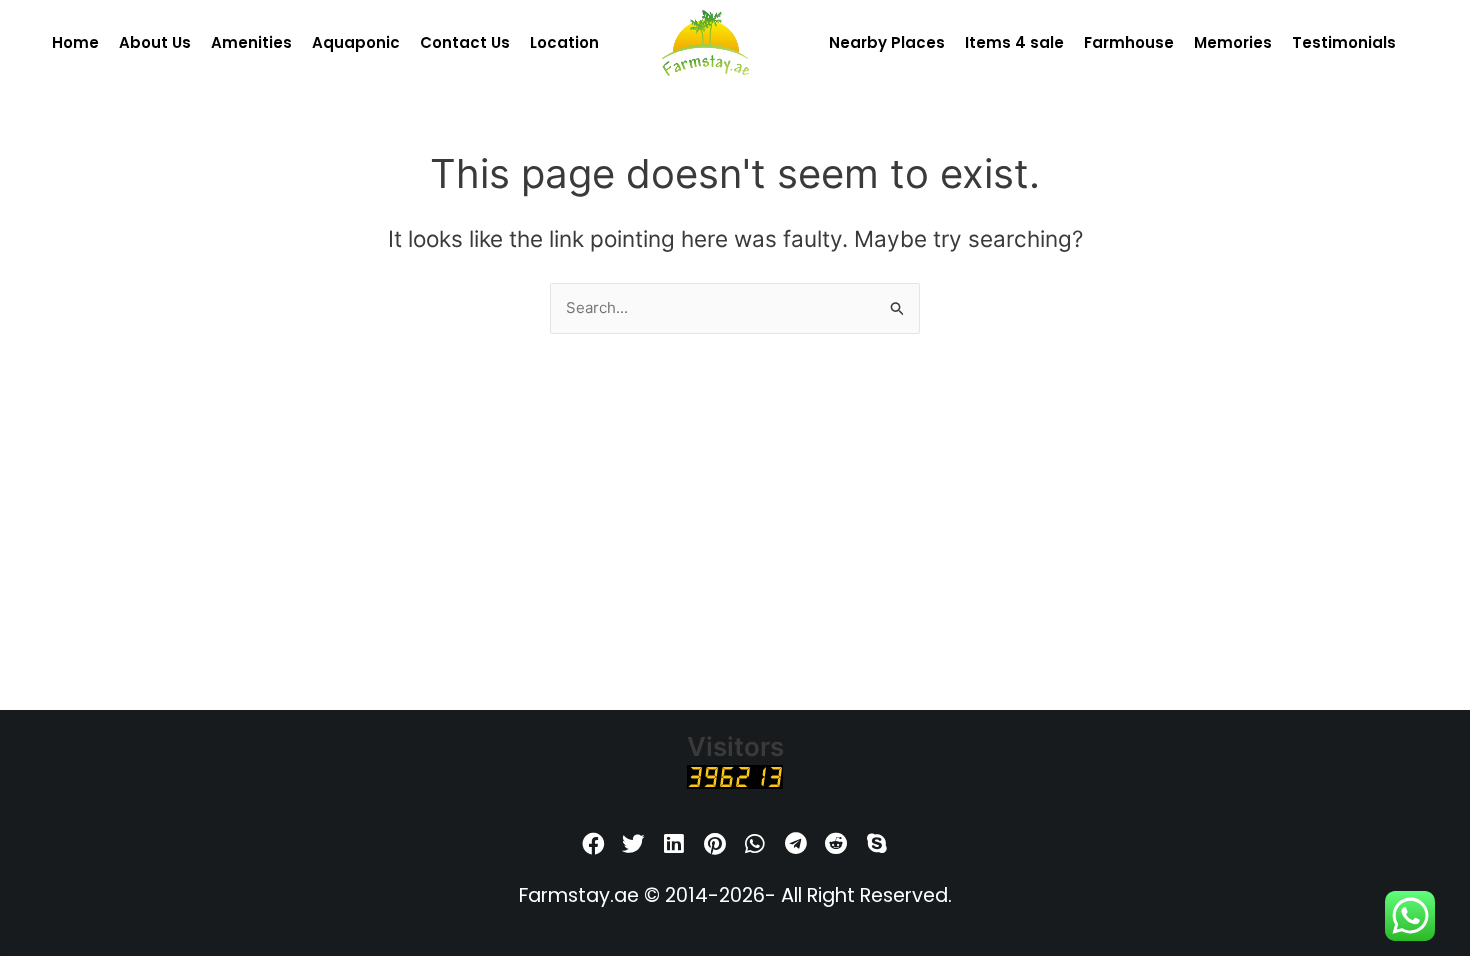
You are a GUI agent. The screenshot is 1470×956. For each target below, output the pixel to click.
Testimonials (1344, 42)
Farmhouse (1129, 42)
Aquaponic (356, 42)
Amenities (251, 42)
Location (564, 42)
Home (75, 42)
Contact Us (465, 42)
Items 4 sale (1014, 42)
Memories (1233, 42)
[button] (593, 844)
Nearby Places (887, 42)
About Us (155, 42)
